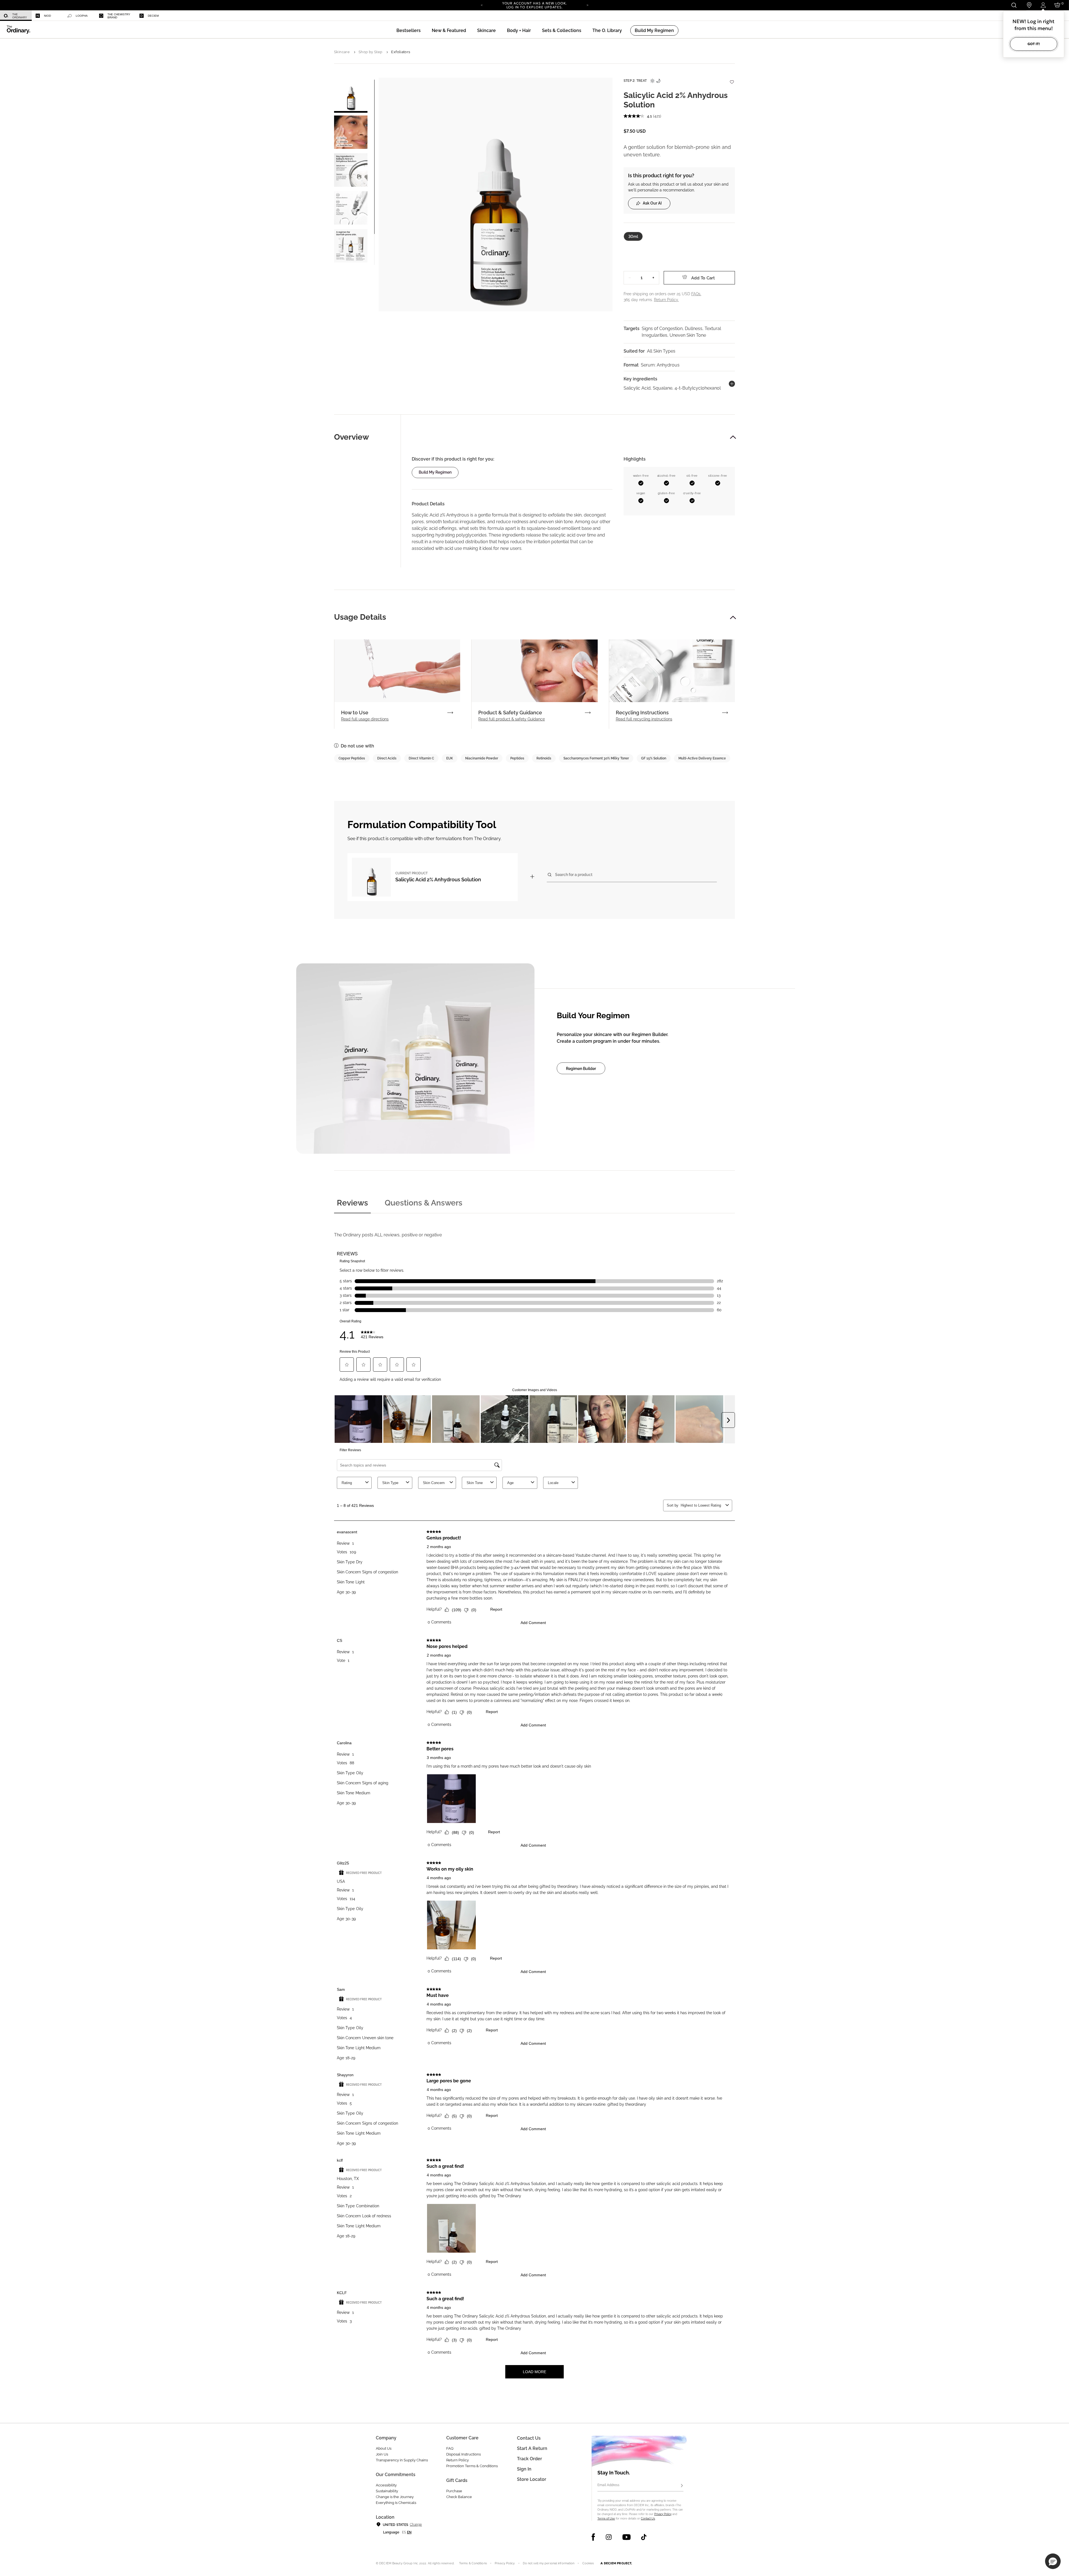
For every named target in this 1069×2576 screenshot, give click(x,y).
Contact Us (648, 2519)
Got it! (1034, 44)
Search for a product (574, 874)
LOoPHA (82, 16)
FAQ (450, 2448)
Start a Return (532, 2448)
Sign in (524, 2469)
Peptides (517, 758)
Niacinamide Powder (482, 758)
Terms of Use (606, 2519)
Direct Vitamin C (421, 758)
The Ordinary (20, 16)
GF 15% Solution (654, 758)
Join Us (382, 2454)
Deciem (153, 16)
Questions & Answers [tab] (424, 1203)
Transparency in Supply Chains (402, 2460)
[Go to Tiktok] (644, 2537)
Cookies (588, 2563)
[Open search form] (1014, 5)
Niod (47, 16)
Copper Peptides (352, 758)
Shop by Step (371, 52)
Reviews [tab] (352, 1203)
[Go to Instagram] (609, 2537)
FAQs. (696, 294)
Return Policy (458, 2460)
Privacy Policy (663, 2514)
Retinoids (544, 758)
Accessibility (386, 2485)
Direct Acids (387, 758)
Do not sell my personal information (549, 2563)
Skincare (342, 52)
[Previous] (482, 5)
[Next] (587, 5)
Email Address (608, 2485)
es (404, 2532)
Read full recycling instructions (644, 719)
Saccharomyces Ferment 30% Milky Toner (596, 758)
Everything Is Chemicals (396, 2503)
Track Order (529, 2459)
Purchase (454, 2491)
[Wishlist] (732, 79)
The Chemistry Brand (119, 16)
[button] (449, 30)
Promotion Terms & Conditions (472, 2466)
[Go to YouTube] (626, 2537)
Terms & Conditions (473, 2563)
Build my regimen (435, 472)
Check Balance (459, 2497)
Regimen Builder (581, 1069)
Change (416, 2525)
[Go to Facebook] (593, 2537)
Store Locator (532, 2479)
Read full (365, 719)
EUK (450, 758)
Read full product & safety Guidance (512, 719)
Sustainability (387, 2491)
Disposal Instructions (464, 2454)
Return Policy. (666, 300)
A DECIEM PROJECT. (616, 2563)
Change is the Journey (395, 2497)
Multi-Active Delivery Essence (702, 758)
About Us (384, 2448)
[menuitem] (16, 16)
